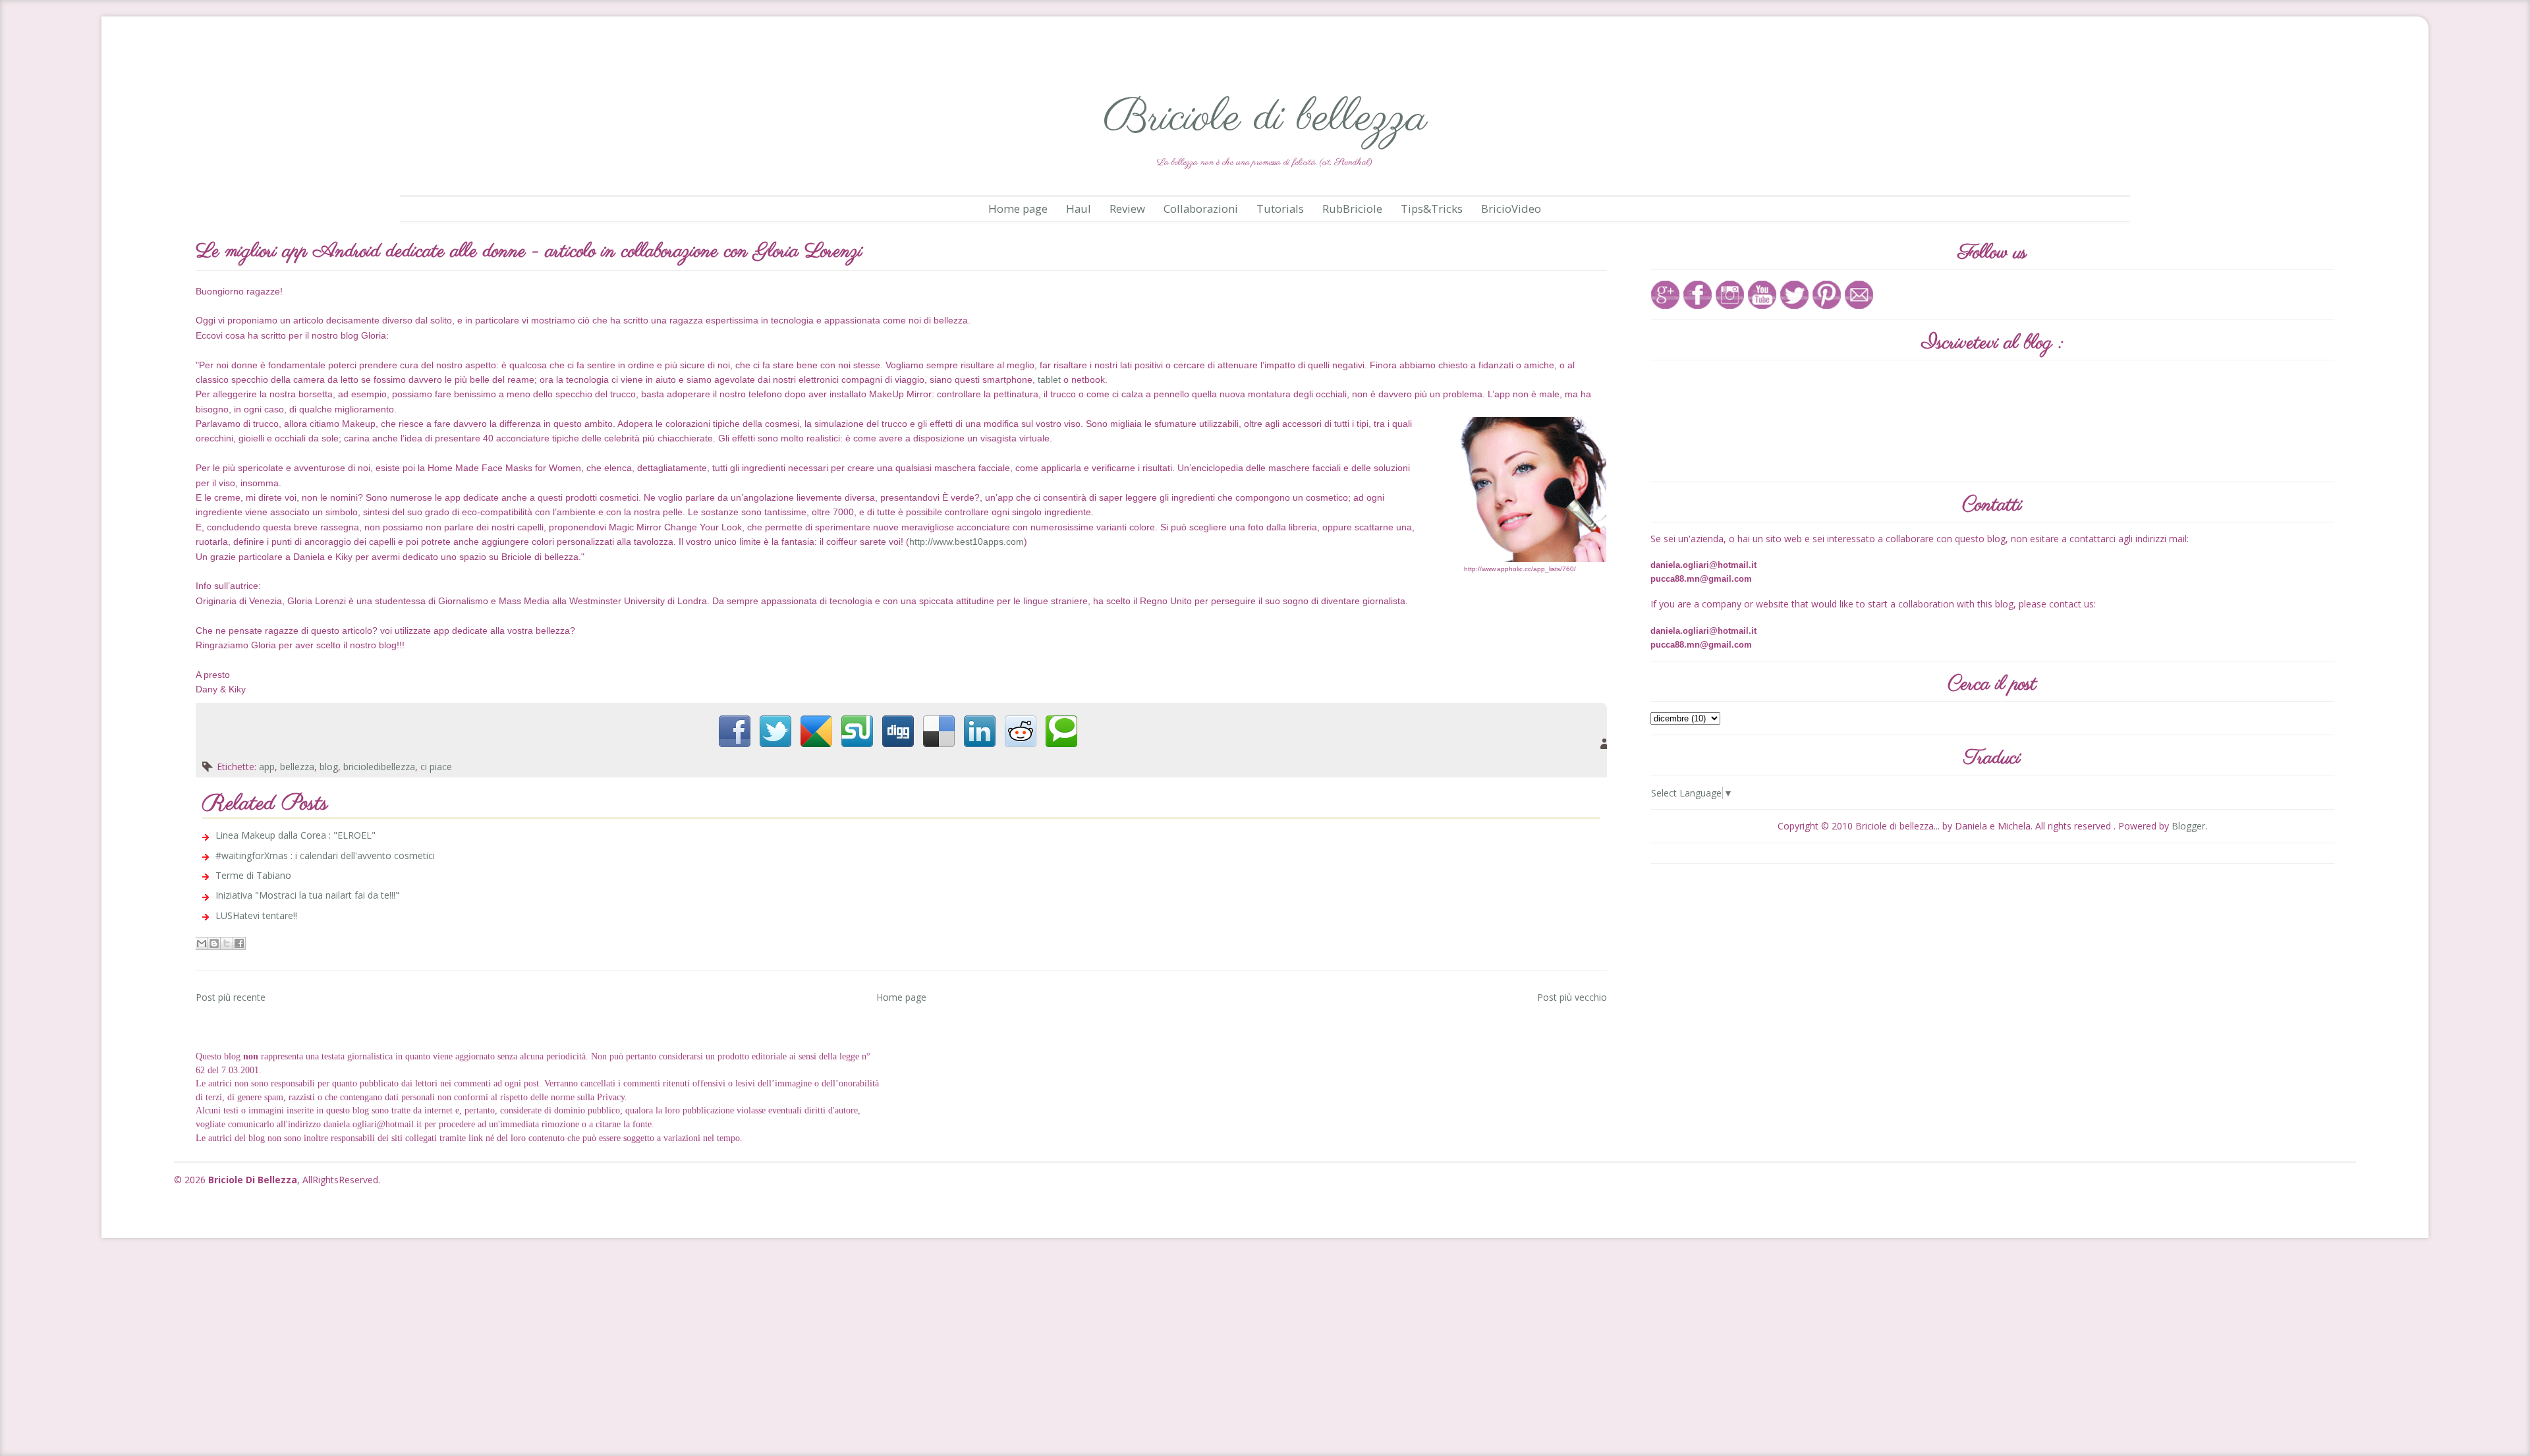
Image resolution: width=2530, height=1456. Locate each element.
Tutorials (1280, 209)
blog (329, 767)
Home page (1018, 209)
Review (1127, 209)
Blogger (2188, 826)
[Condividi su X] (227, 943)
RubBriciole (1352, 209)
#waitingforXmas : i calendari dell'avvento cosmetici (325, 855)
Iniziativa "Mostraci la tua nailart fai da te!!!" (307, 895)
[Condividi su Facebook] (239, 943)
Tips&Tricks (1432, 209)
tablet (1049, 379)
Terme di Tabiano (253, 875)
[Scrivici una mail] (1859, 294)
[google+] (1665, 294)
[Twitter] (1794, 294)
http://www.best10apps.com (967, 542)
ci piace (436, 767)
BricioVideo (1511, 209)
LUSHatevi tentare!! (256, 915)
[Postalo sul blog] (214, 943)
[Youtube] (1762, 294)
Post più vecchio (1572, 997)
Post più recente (231, 997)
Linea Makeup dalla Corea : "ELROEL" (295, 835)
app (267, 767)
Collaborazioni (1201, 209)
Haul (1079, 209)
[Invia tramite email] (202, 943)
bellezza (297, 767)
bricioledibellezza (379, 767)
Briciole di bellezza (1265, 118)
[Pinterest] (1827, 294)
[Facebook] (1698, 294)
